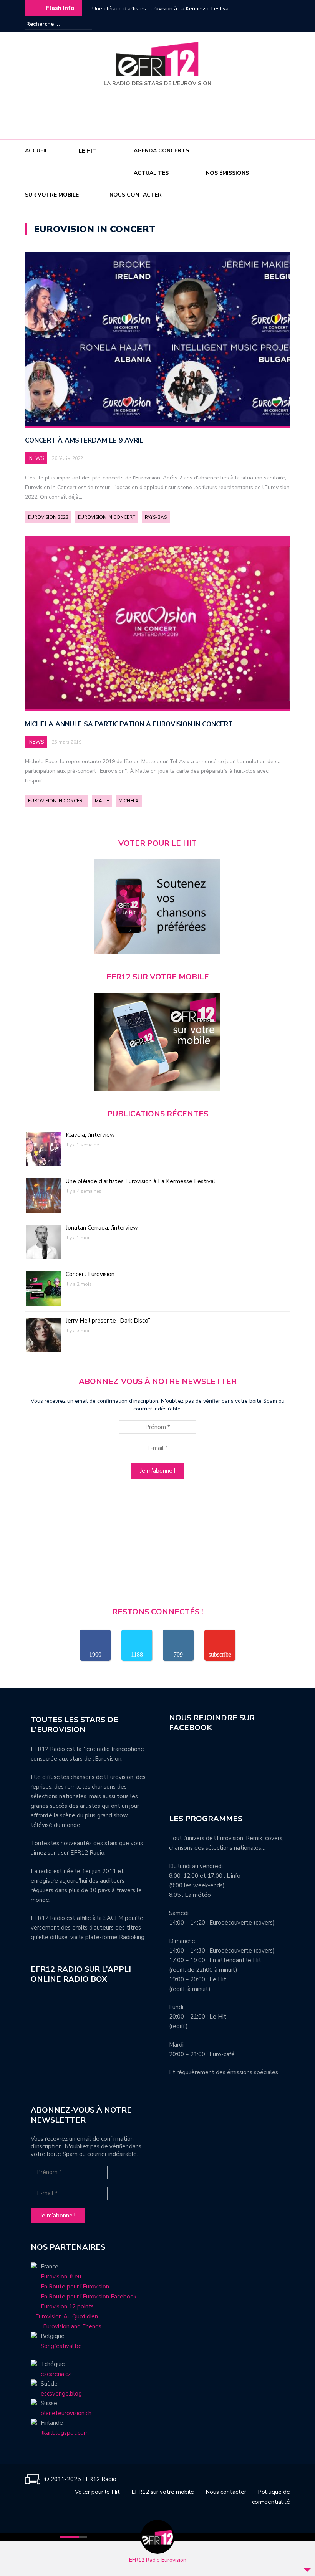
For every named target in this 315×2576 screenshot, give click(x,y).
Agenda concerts (161, 151)
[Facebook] (261, 24)
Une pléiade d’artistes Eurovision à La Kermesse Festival (140, 1181)
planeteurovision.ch (66, 2413)
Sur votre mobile (52, 195)
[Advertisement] (159, 110)
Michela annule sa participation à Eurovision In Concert (129, 724)
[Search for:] (50, 24)
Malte (102, 801)
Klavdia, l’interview (90, 1135)
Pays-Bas (156, 517)
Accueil (36, 151)
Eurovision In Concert (107, 517)
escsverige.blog (61, 2394)
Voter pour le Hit (97, 2492)
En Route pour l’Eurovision (75, 2287)
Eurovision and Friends (66, 2326)
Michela (129, 801)
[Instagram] (273, 24)
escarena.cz (56, 2374)
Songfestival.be (61, 2346)
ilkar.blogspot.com (65, 2433)
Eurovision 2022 (48, 517)
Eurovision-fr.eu (61, 2277)
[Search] (87, 24)
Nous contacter (136, 195)
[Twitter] (284, 24)
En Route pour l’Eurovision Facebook (89, 2297)
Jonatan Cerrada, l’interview (126, 9)
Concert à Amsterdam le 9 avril (84, 441)
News (36, 458)
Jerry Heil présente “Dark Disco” (108, 1321)
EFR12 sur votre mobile (163, 2492)
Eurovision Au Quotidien (64, 2316)
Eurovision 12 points (67, 2306)
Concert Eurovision (90, 1274)
